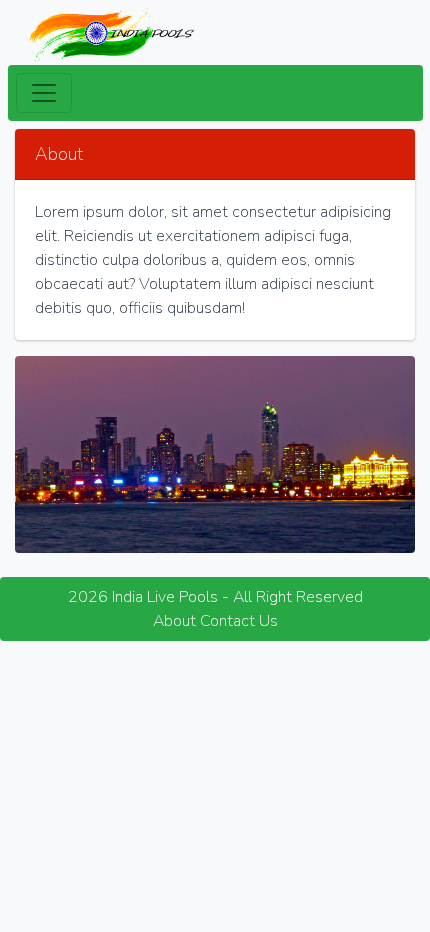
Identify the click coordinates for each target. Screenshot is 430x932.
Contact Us (239, 621)
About (174, 621)
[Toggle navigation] (44, 93)
